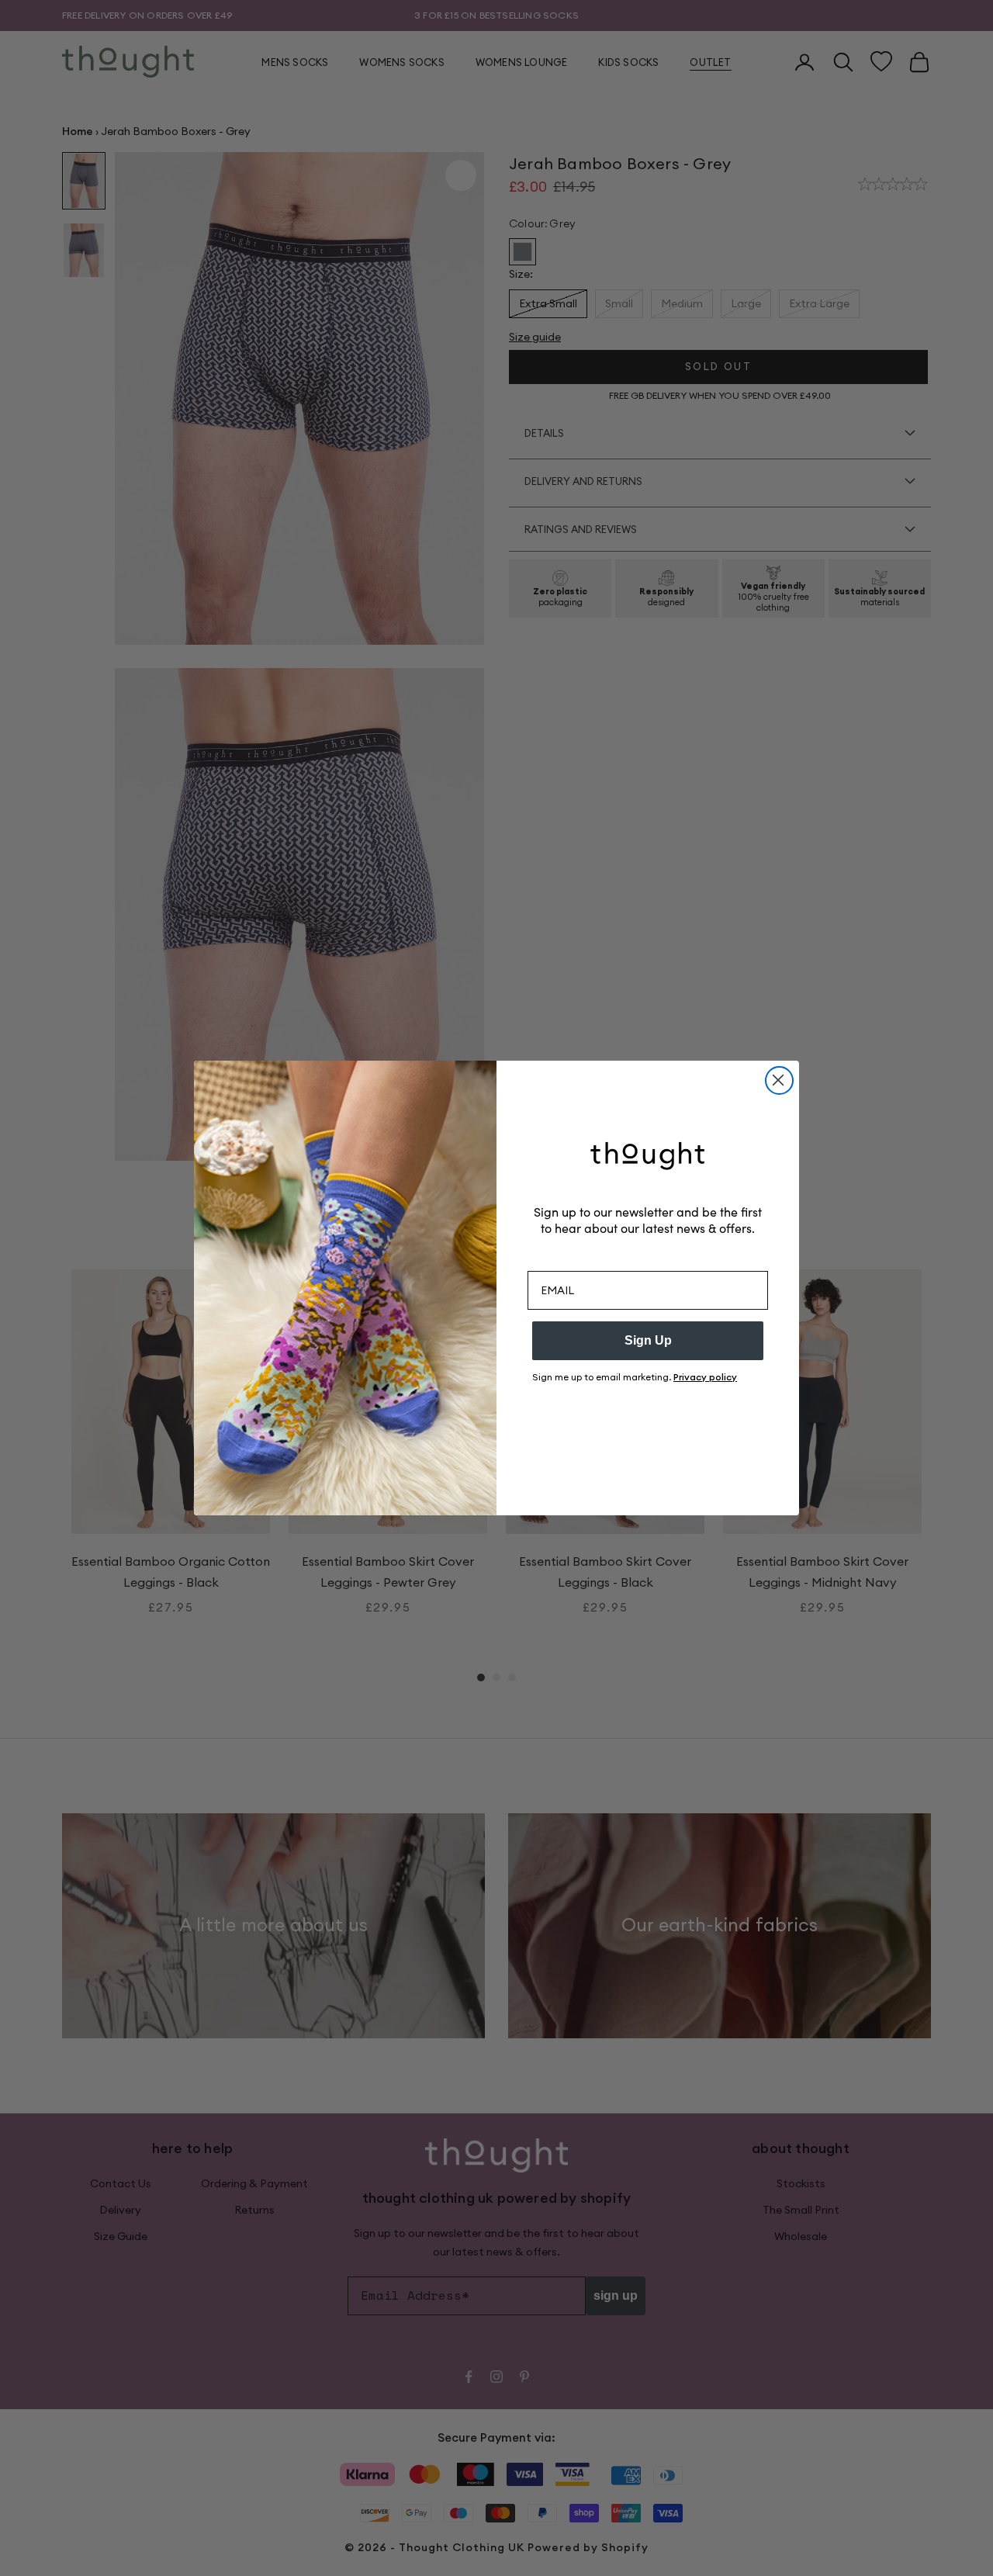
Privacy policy (705, 1377)
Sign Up (648, 1340)
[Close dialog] (779, 1080)
